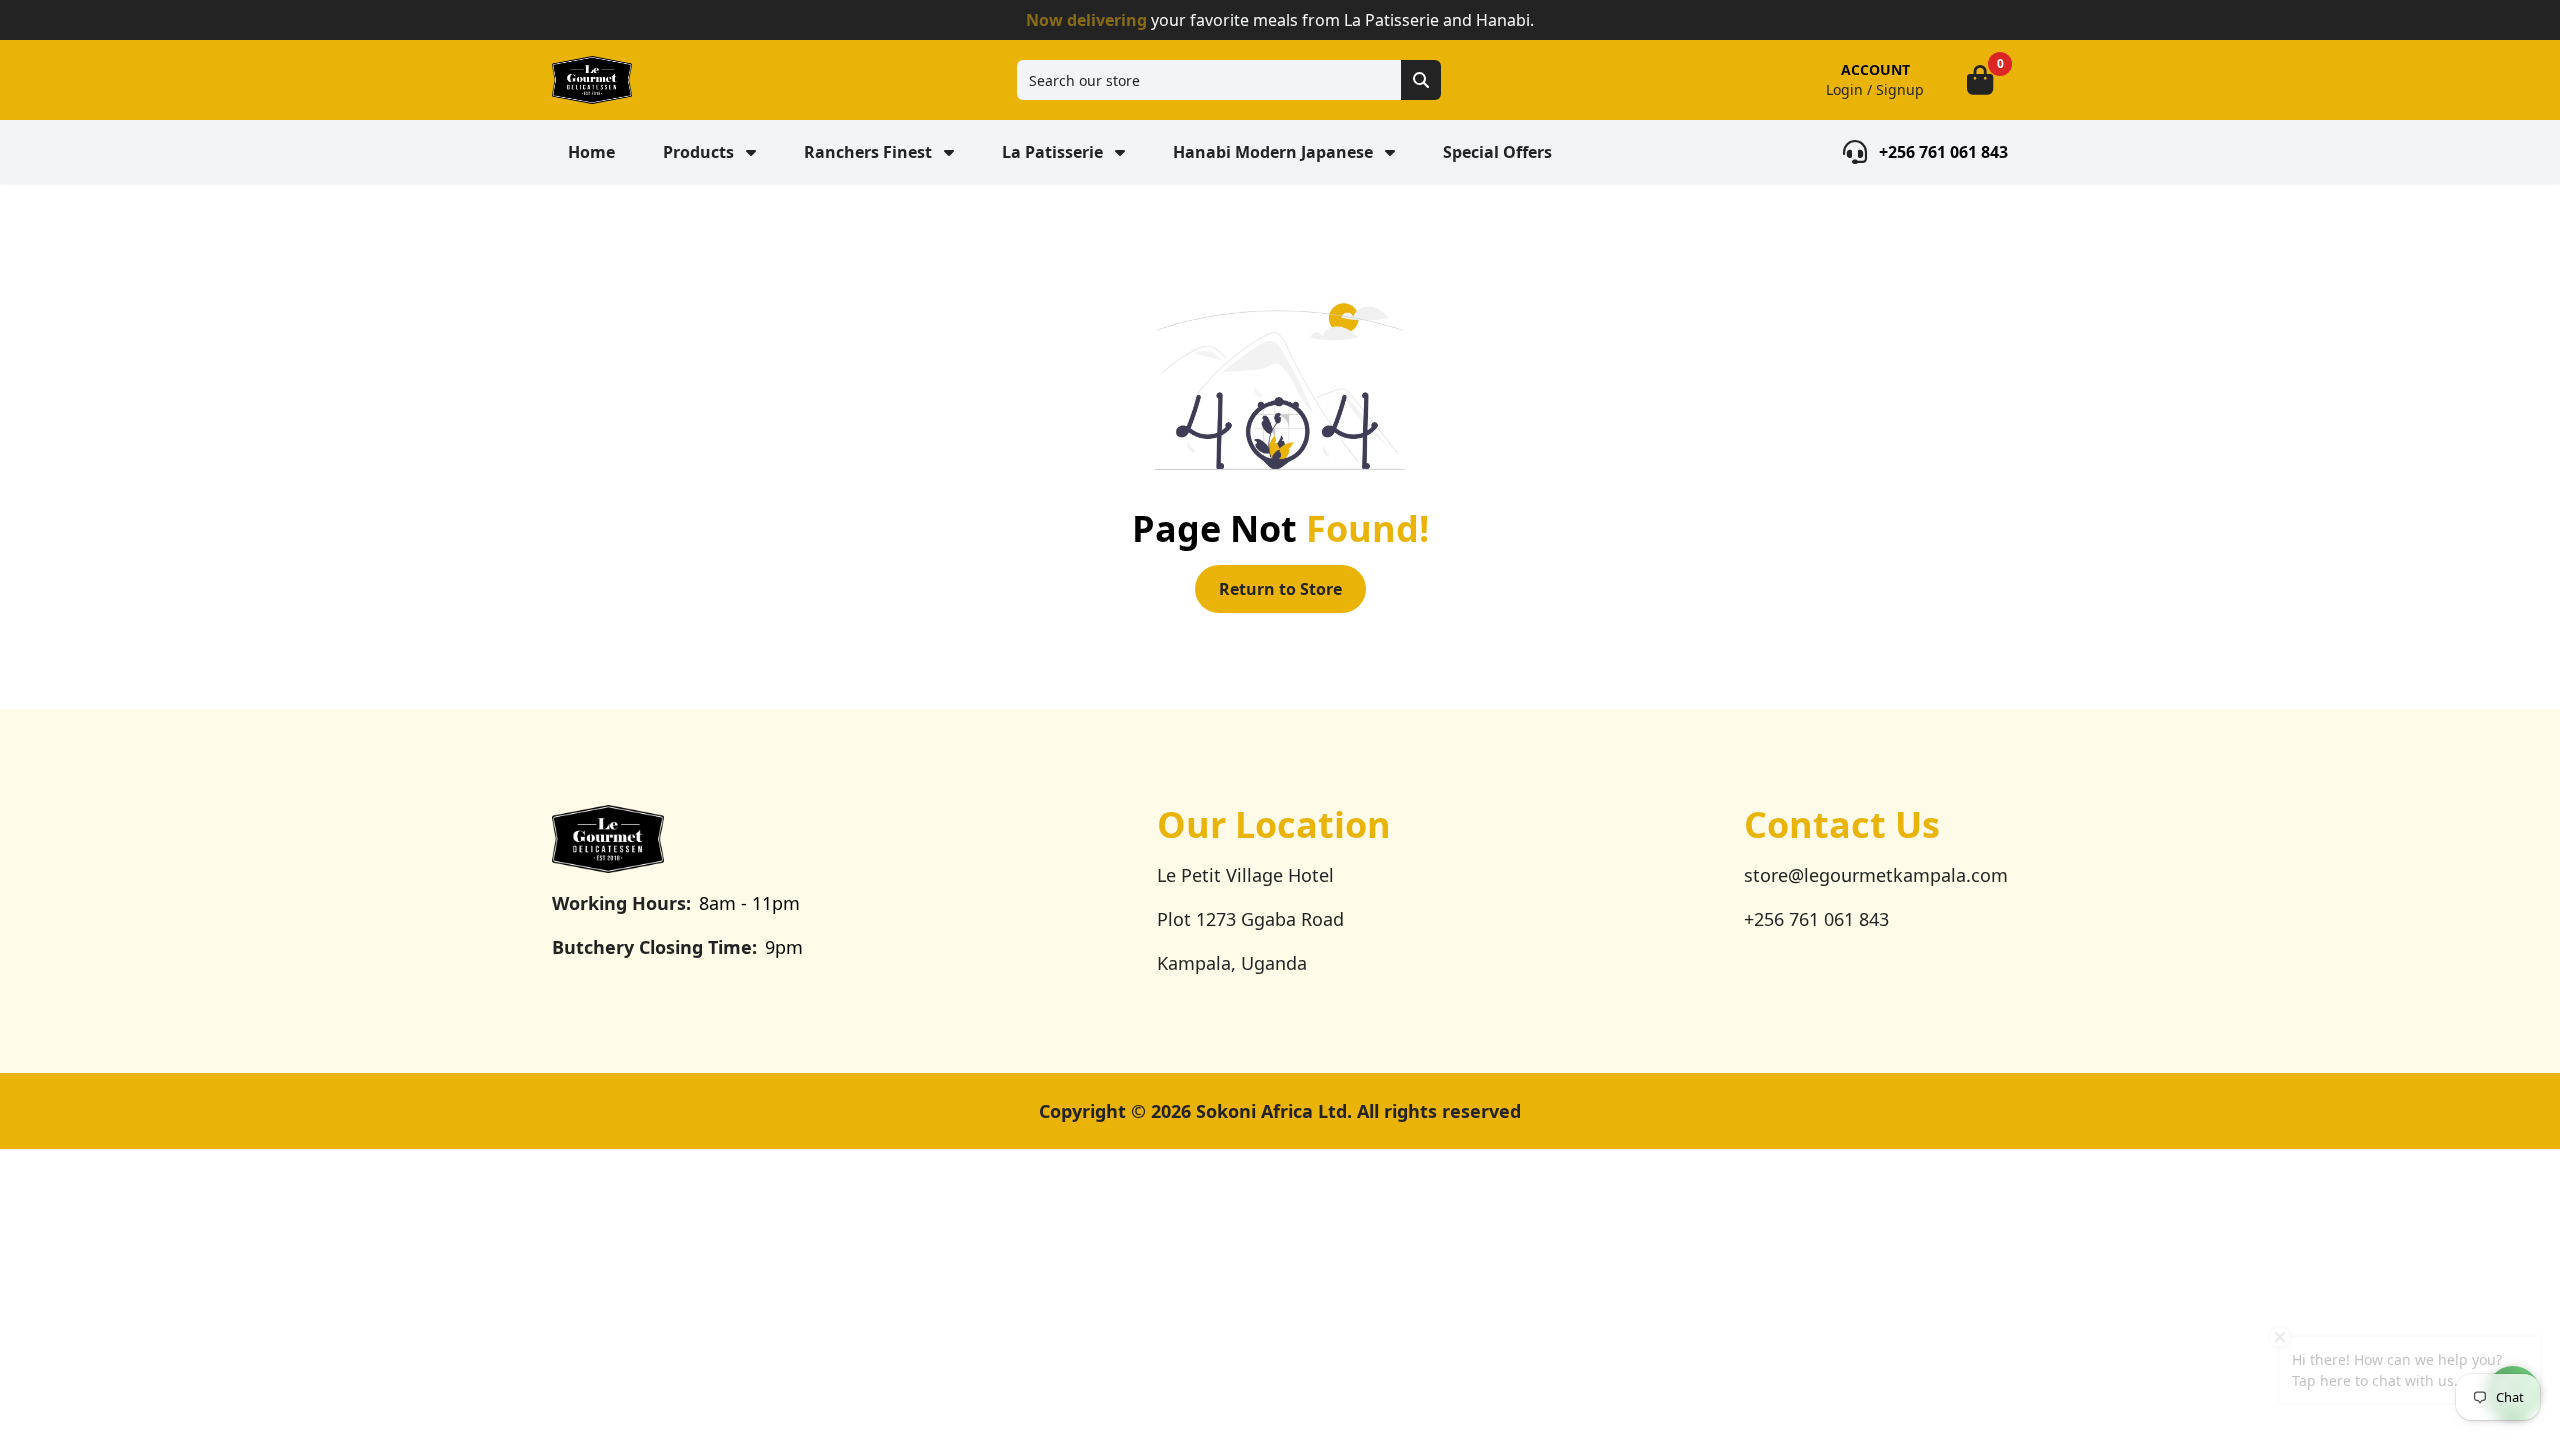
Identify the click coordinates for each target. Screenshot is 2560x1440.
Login (1844, 89)
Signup (1900, 89)
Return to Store (1280, 589)
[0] (1980, 80)
